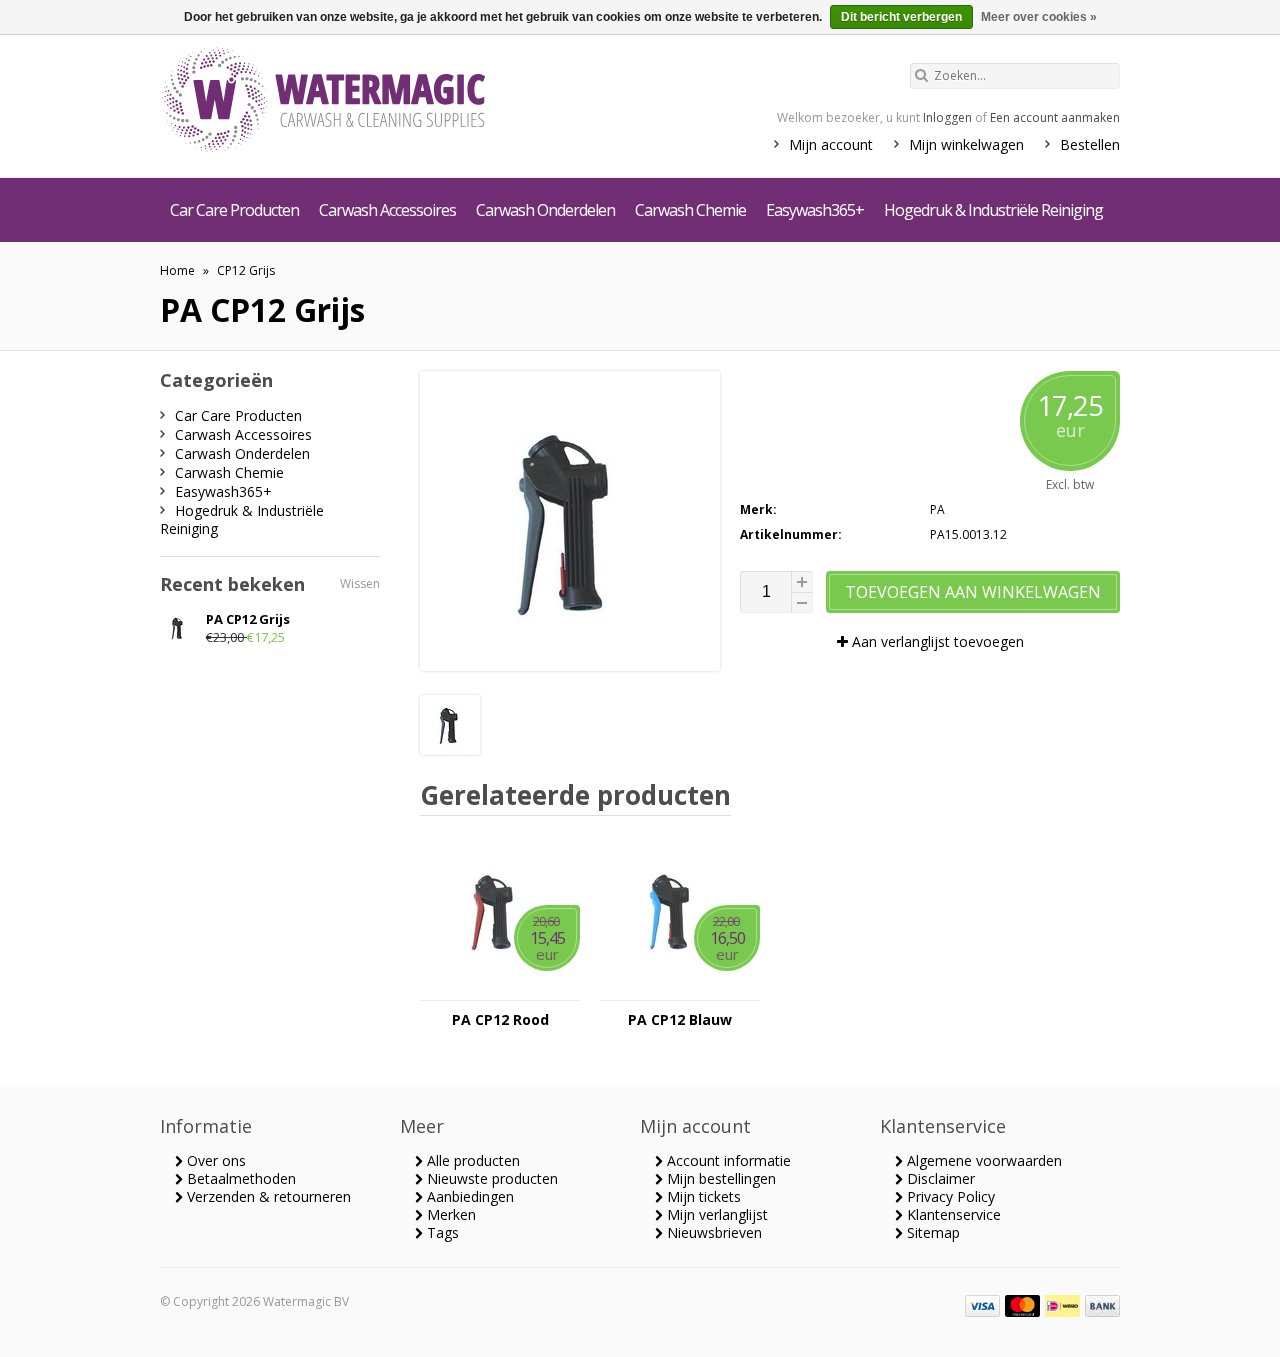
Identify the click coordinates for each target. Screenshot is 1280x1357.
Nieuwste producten (490, 1178)
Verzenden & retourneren (267, 1196)
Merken (449, 1214)
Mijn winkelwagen (966, 144)
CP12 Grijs (246, 270)
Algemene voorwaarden (982, 1160)
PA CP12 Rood (500, 1020)
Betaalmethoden (239, 1178)
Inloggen (947, 117)
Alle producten (471, 1160)
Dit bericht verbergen (901, 17)
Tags (441, 1232)
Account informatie (727, 1160)
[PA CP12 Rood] (500, 990)
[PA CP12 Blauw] (680, 990)
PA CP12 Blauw (680, 1020)
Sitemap (931, 1232)
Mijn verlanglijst (715, 1214)
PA (937, 509)
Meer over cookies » (1039, 17)
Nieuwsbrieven (712, 1232)
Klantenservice (952, 1214)
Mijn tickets (702, 1196)
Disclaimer (939, 1178)
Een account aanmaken (1055, 117)
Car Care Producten (234, 210)
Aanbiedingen (468, 1196)
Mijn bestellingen (719, 1178)
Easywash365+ (815, 210)
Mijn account (831, 144)
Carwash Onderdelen (545, 210)
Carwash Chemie (690, 210)
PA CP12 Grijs (248, 619)
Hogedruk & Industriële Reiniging (993, 210)
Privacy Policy (949, 1196)
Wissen (360, 583)
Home (177, 270)
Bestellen (1090, 144)
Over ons (214, 1160)
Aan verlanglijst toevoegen (936, 641)
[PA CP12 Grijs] (450, 749)
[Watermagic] (360, 102)
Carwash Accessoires (387, 210)
